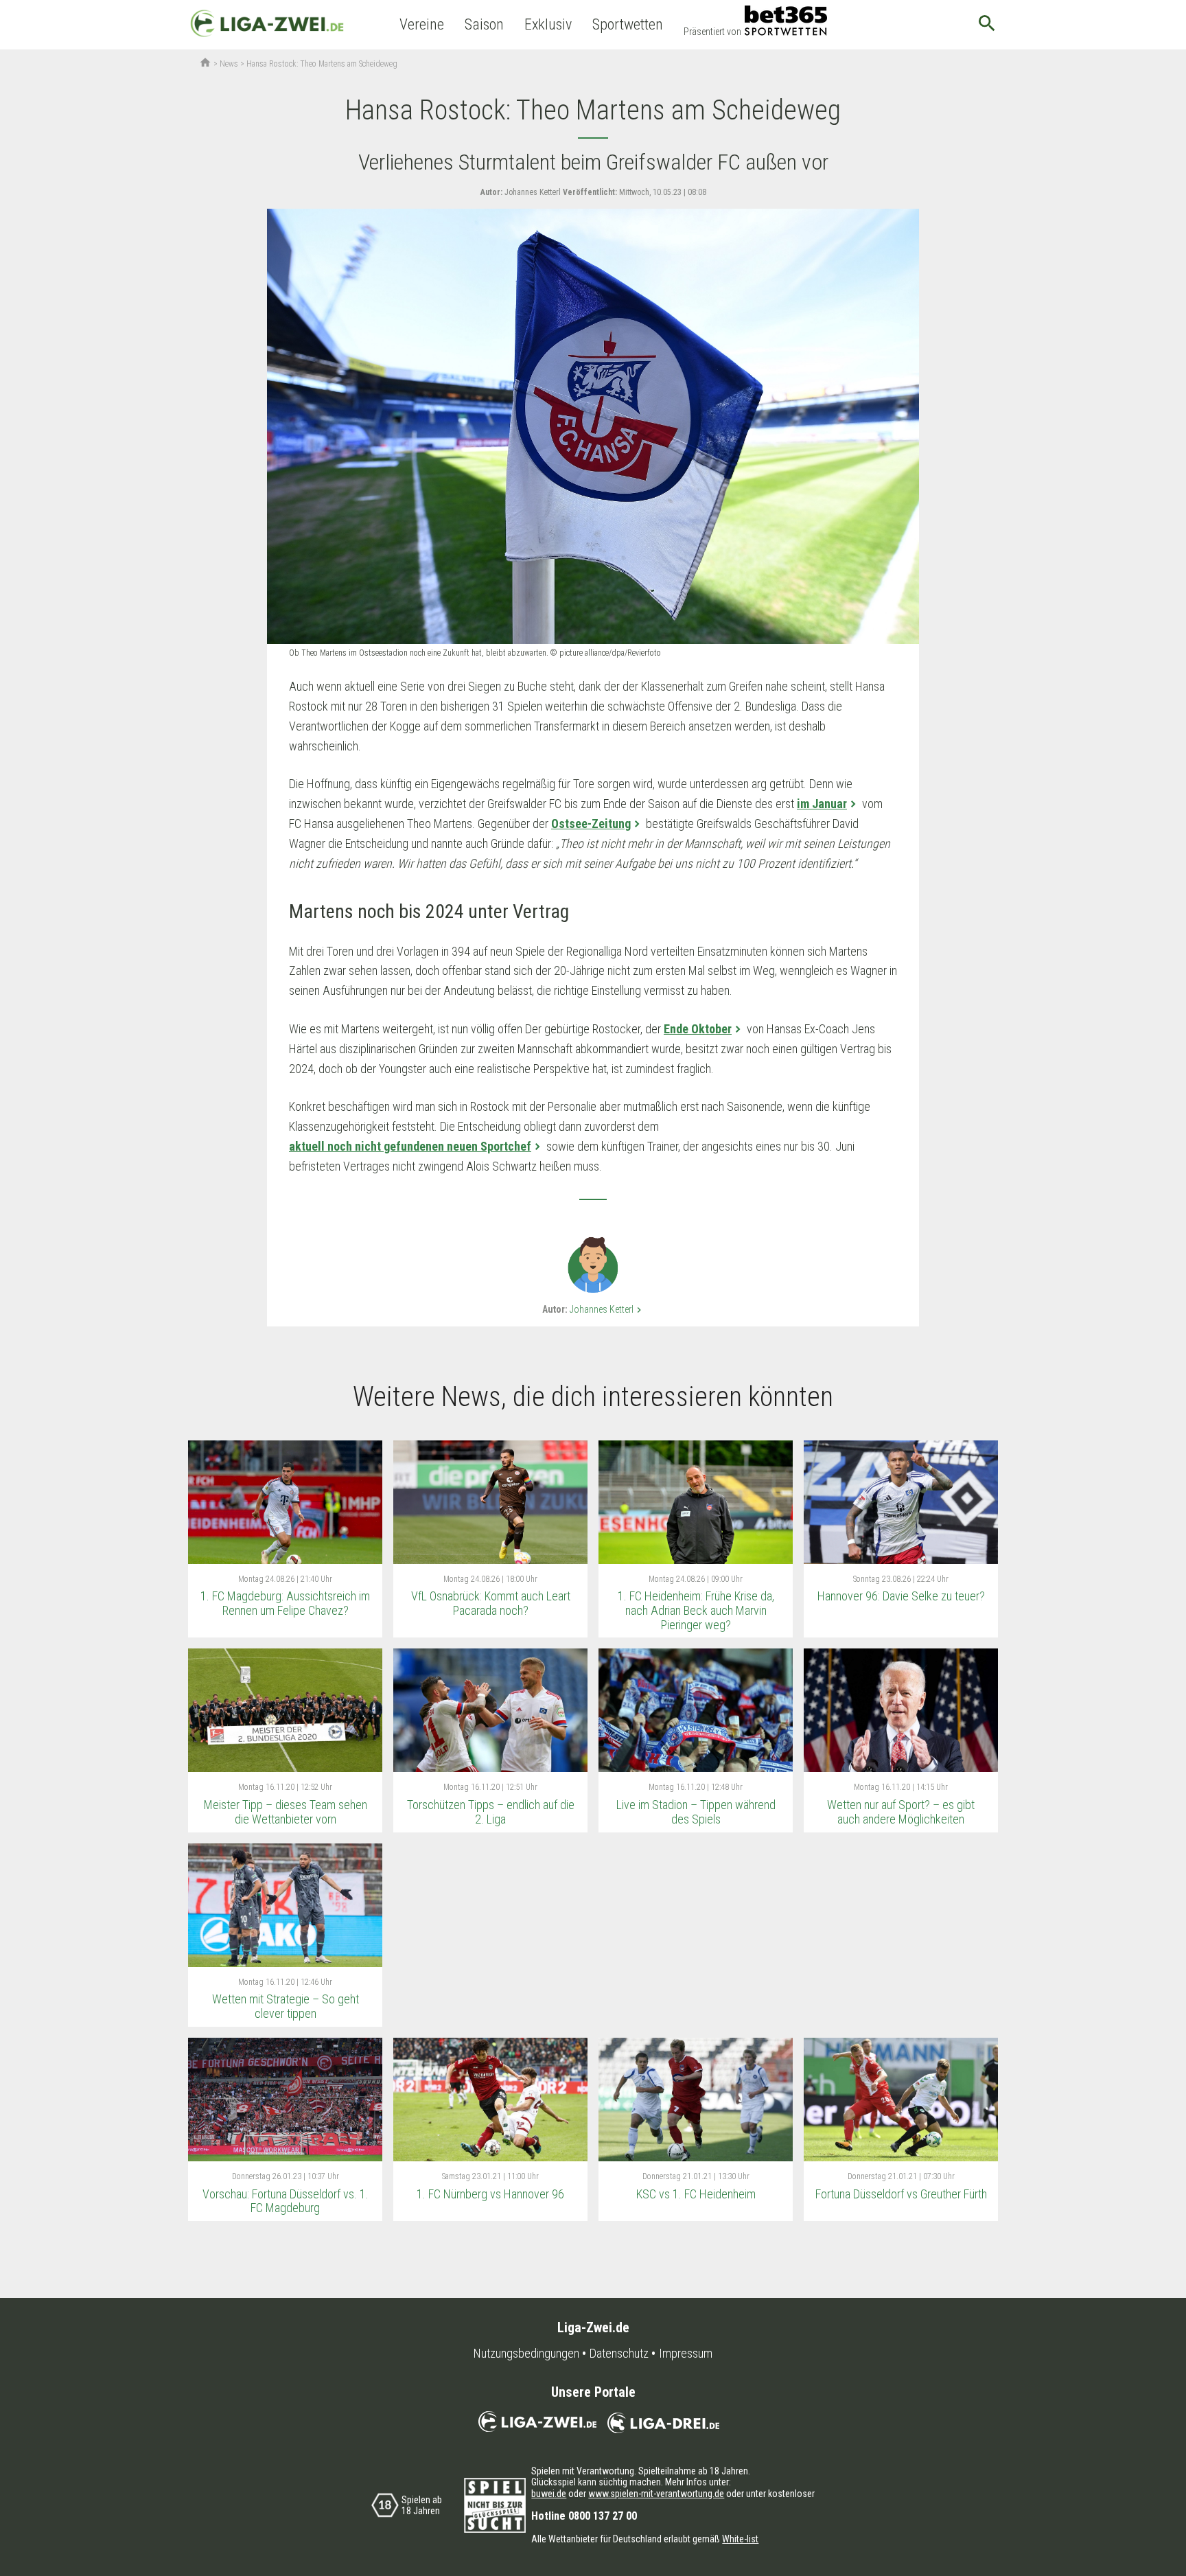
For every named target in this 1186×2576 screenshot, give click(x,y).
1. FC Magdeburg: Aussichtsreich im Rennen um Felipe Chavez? (285, 1603)
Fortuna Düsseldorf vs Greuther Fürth (901, 2194)
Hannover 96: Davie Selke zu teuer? (901, 1596)
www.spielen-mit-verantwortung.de (656, 2494)
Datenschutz (619, 2354)
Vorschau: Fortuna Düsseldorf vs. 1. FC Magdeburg (286, 2201)
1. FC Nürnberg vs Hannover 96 (490, 2194)
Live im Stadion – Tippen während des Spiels (696, 1812)
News (229, 64)
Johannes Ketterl (607, 1309)
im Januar (822, 804)
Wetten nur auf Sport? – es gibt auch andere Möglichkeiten (901, 1812)
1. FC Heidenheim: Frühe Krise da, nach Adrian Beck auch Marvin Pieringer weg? (696, 1610)
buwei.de (549, 2494)
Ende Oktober (698, 1029)
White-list (740, 2539)
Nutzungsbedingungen (526, 2354)
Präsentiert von (712, 32)
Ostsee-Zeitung (591, 824)
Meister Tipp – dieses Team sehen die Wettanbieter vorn (286, 1812)
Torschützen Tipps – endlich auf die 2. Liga (491, 1812)
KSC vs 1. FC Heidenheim (696, 2194)
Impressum (686, 2354)
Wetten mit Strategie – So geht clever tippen (286, 2006)
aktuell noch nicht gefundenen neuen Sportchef (410, 1146)
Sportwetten (628, 24)
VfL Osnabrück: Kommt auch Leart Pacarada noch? (491, 1603)
